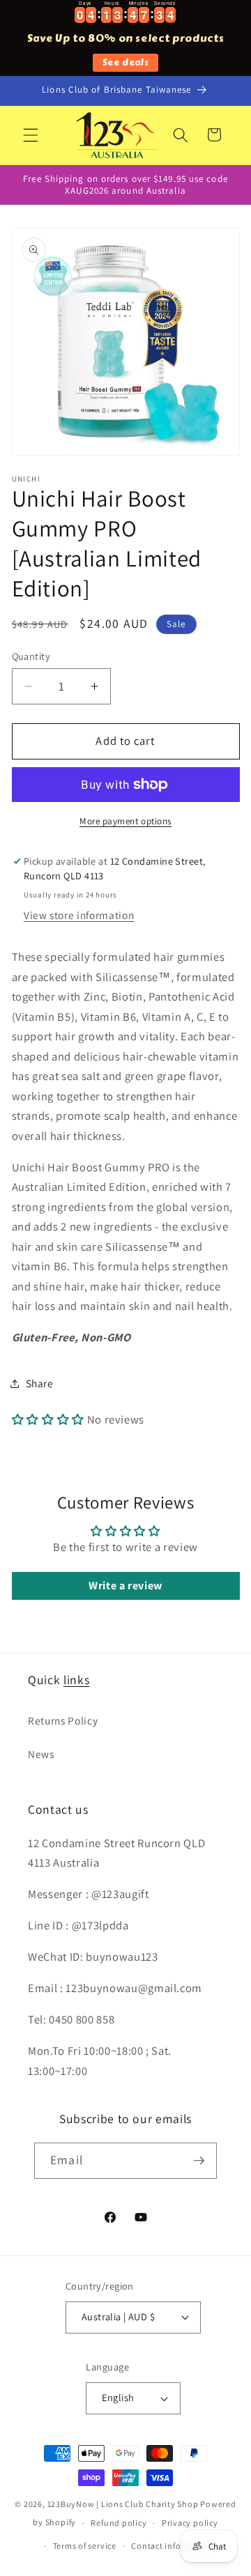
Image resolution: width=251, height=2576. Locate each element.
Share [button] (40, 1383)
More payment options (125, 821)
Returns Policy (63, 1720)
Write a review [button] (125, 1586)
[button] (31, 134)
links (76, 1680)
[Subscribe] (199, 2161)
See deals (126, 62)
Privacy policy (190, 2523)
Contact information (172, 2546)
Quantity (31, 656)
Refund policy (119, 2523)
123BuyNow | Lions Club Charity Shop (123, 2504)
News (41, 1754)
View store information (79, 915)
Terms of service (85, 2546)
